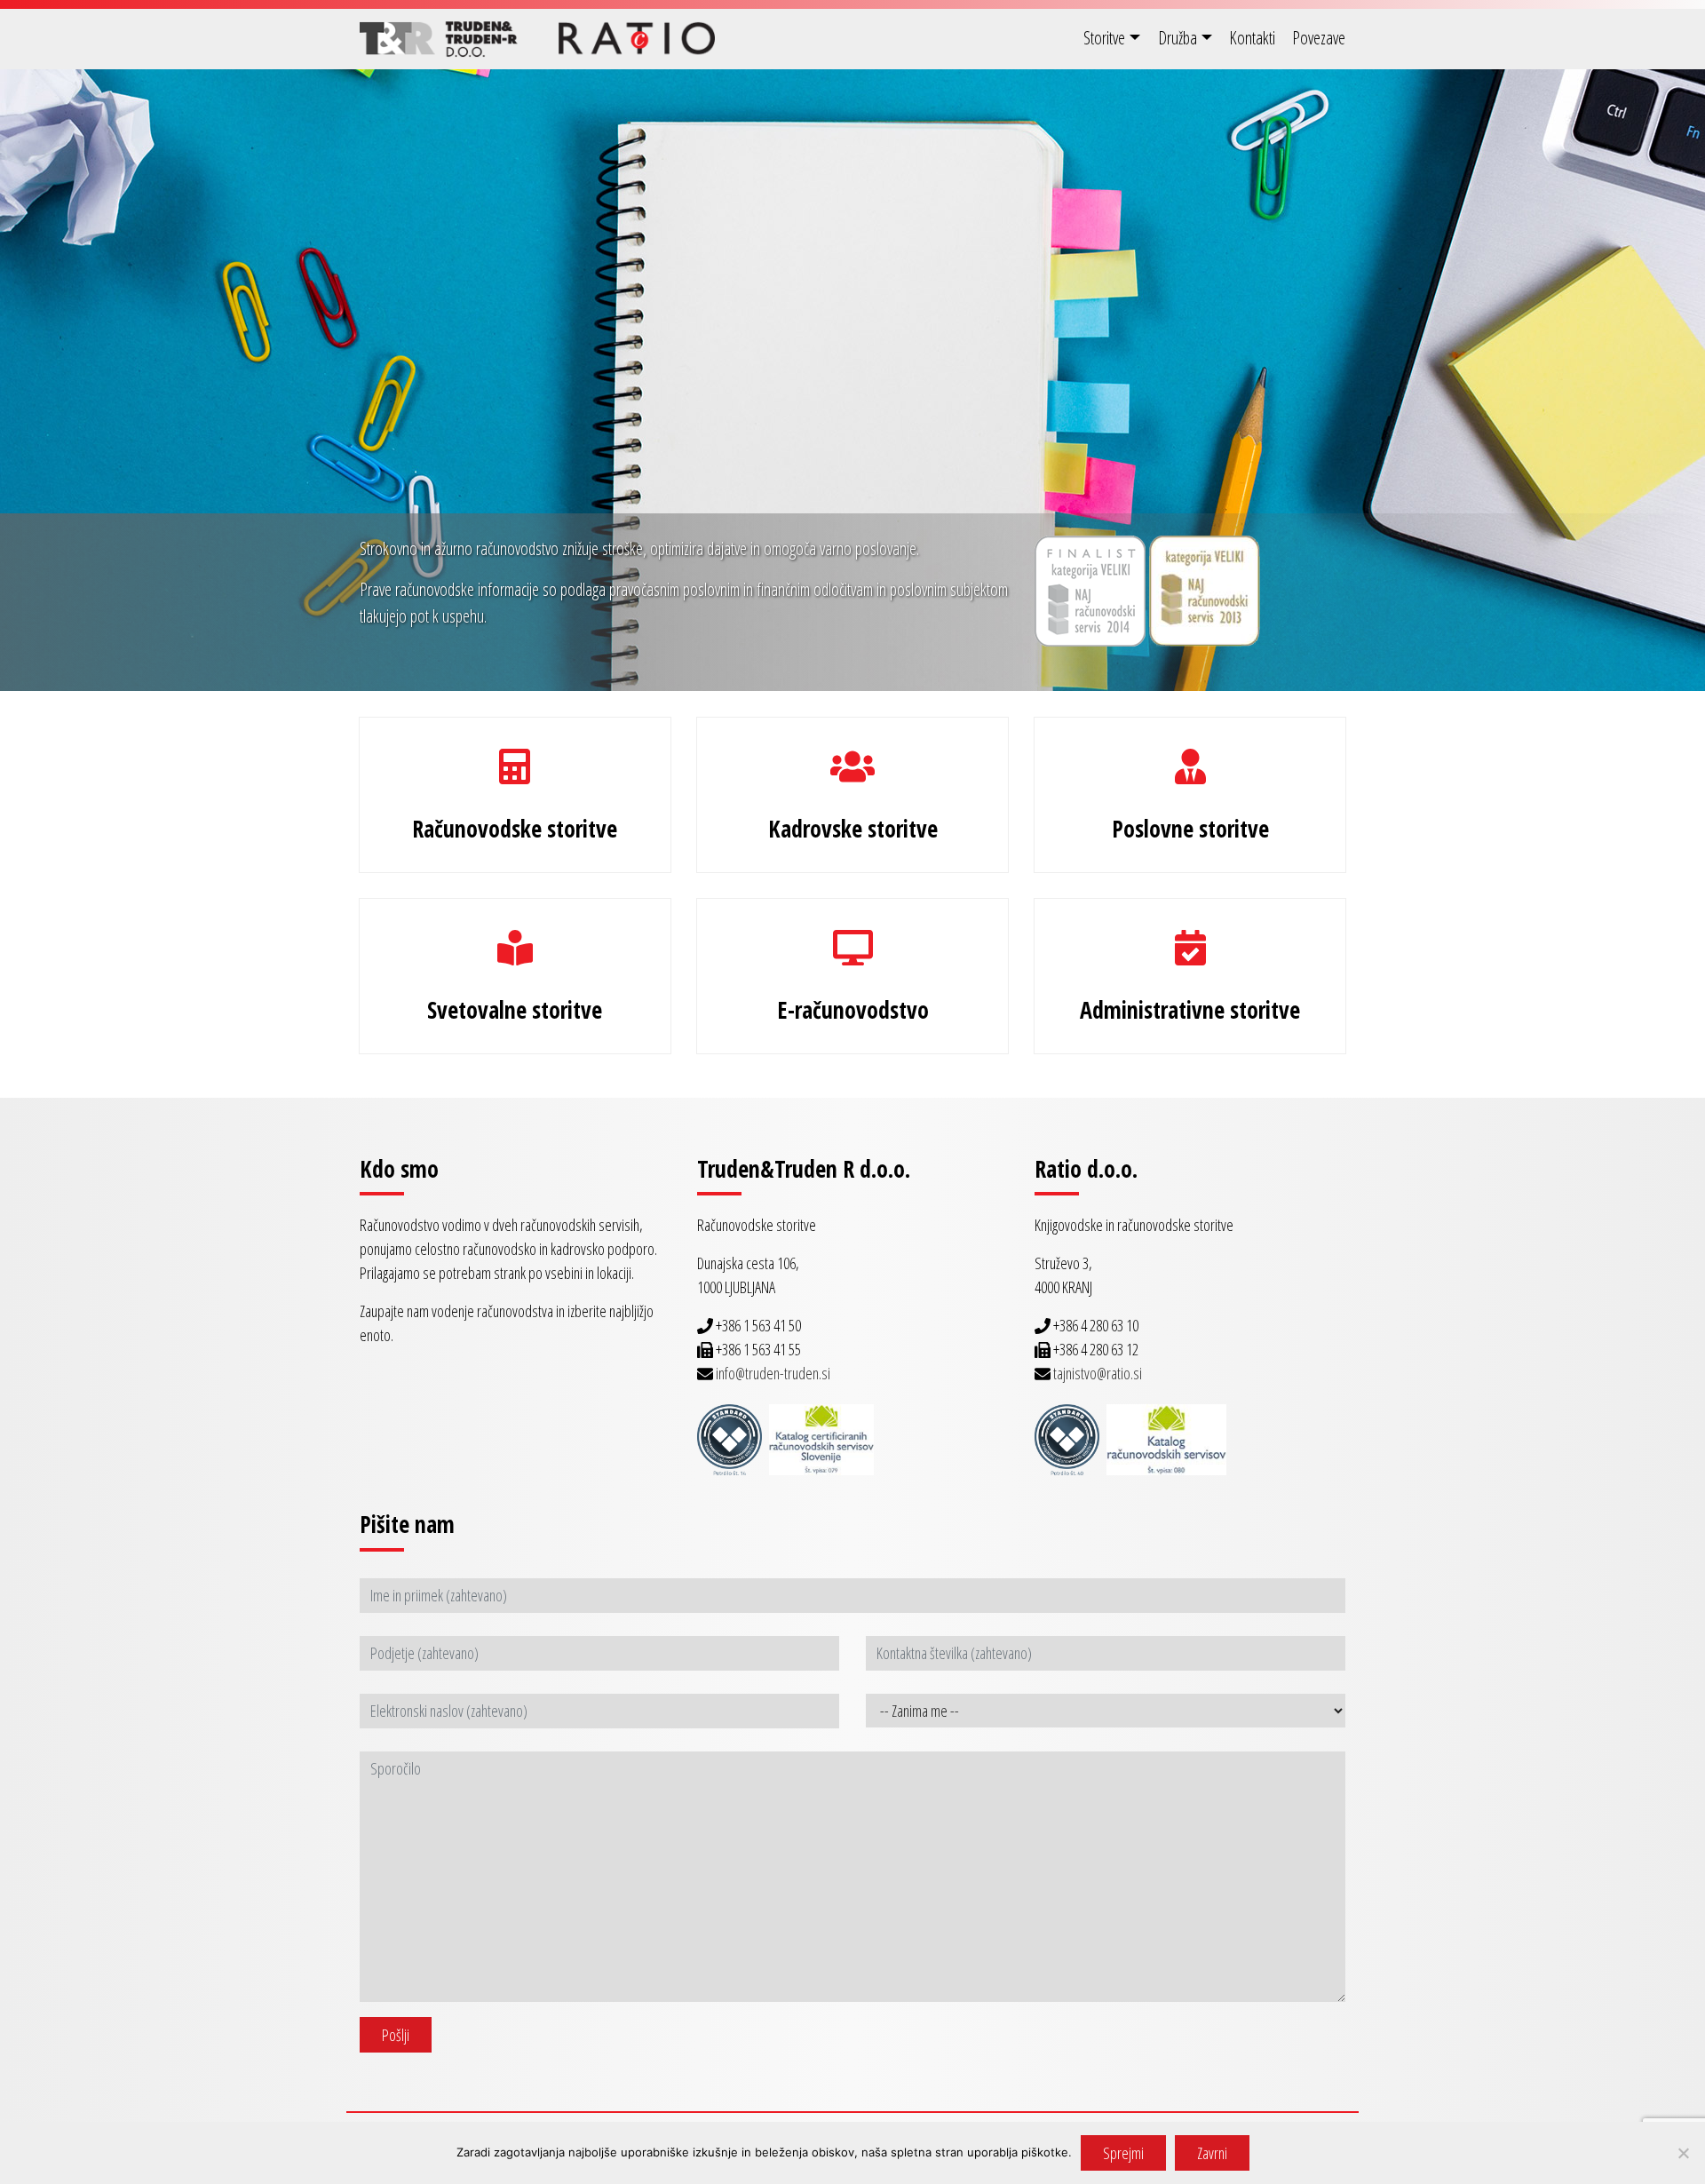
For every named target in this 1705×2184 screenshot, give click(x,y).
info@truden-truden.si (773, 1373)
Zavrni (1212, 2153)
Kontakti (1252, 38)
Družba (1178, 38)
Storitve (1104, 38)
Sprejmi (1123, 2153)
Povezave (1319, 38)
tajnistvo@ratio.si (1098, 1373)
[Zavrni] (1683, 2153)
